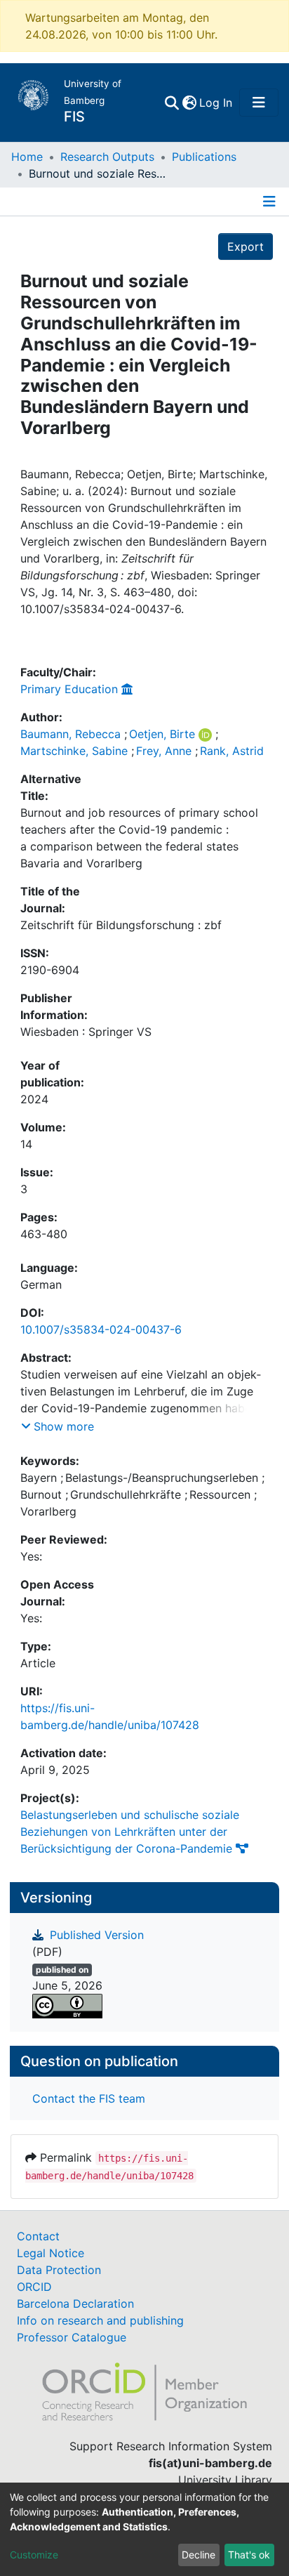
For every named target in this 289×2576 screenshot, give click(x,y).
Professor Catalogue (72, 2337)
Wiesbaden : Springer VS (86, 1032)
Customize (34, 2555)
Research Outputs (107, 157)
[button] (189, 103)
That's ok (249, 2555)
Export (246, 247)
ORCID (34, 2287)
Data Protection (59, 2270)
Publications (204, 157)
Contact (38, 2236)
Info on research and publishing (100, 2320)
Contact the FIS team (89, 2098)
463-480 (44, 1234)
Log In (216, 103)
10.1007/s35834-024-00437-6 (101, 1329)
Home (27, 157)
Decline (199, 2555)
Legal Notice (51, 2253)
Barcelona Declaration (75, 2304)
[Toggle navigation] (259, 103)
